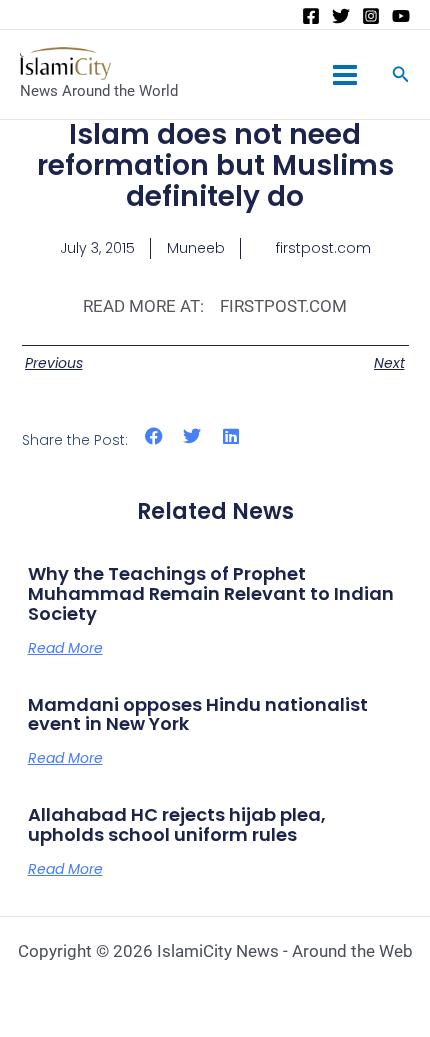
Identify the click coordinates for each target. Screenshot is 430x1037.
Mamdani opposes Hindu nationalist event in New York (198, 714)
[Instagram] (371, 16)
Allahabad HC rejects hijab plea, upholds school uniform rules (177, 824)
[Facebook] (311, 16)
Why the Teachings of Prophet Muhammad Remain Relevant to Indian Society (211, 593)
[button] (154, 436)
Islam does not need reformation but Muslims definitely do (215, 165)
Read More (65, 648)
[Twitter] (341, 16)
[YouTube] (401, 16)
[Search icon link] (401, 76)
